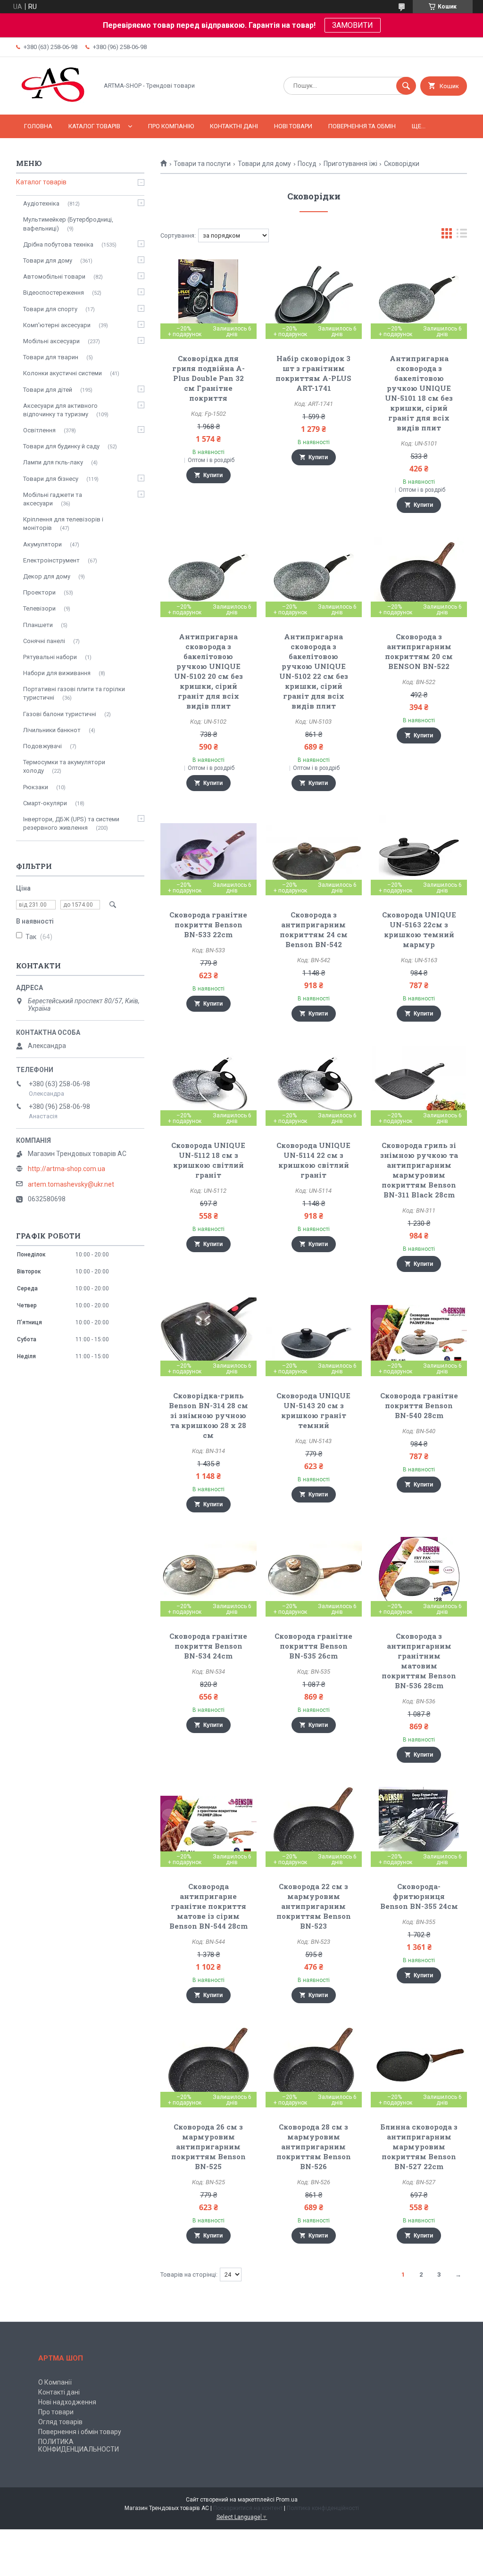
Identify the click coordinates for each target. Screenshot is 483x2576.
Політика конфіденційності (323, 2508)
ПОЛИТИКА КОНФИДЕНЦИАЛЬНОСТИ (79, 2445)
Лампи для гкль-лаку (53, 462)
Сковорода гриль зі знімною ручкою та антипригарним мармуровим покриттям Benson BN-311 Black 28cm (419, 1170)
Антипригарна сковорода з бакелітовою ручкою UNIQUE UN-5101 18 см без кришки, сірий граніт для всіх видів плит (419, 393)
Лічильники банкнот (52, 730)
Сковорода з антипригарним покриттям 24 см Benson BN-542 (314, 929)
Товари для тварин (51, 357)
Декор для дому (47, 576)
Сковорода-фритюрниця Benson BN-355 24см (419, 1896)
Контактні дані (234, 126)
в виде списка (462, 235)
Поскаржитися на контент (248, 2508)
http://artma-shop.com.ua (67, 1169)
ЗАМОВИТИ (353, 25)
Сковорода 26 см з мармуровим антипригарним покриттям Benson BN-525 (208, 2147)
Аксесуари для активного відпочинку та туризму (60, 410)
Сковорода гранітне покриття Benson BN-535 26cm (313, 1646)
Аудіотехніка (41, 203)
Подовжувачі (42, 746)
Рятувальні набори (50, 657)
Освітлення (39, 430)
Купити (213, 475)
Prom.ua (287, 2500)
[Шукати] (406, 86)
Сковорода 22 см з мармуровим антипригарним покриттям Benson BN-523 (314, 1906)
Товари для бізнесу (51, 479)
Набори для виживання (57, 673)
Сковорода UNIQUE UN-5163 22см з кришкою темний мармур (419, 929)
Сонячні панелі (44, 641)
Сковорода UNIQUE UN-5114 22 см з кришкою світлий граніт (313, 1160)
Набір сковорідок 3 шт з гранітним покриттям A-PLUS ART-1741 (313, 373)
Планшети (38, 625)
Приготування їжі (350, 164)
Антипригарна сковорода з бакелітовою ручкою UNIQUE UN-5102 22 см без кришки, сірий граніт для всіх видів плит (314, 671)
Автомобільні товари (54, 277)
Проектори (39, 592)
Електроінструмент (51, 560)
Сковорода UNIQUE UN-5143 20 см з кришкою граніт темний (313, 1410)
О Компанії (55, 2382)
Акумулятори (42, 544)
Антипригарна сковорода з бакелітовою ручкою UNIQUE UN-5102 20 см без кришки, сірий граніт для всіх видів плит (208, 671)
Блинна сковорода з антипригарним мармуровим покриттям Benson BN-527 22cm (419, 2147)
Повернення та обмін (362, 126)
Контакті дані (59, 2392)
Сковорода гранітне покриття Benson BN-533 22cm (208, 925)
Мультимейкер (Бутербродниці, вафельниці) (68, 224)
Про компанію (171, 126)
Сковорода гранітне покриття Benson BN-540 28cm (419, 1405)
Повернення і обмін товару (80, 2432)
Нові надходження (67, 2402)
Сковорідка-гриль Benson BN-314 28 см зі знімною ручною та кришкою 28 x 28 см (208, 1415)
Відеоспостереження (54, 293)
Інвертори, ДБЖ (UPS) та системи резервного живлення (71, 823)
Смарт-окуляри (45, 803)
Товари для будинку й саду (61, 446)
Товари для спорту (50, 309)
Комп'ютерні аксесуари (57, 325)
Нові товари (293, 126)
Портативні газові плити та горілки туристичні (74, 693)
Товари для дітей (48, 390)
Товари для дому (264, 164)
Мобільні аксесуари (51, 341)
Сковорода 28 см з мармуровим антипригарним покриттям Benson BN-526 (314, 2147)
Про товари (56, 2412)
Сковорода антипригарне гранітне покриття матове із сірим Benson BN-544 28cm (208, 1906)
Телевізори (39, 608)
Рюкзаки (36, 787)
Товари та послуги (202, 164)
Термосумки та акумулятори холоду (64, 766)
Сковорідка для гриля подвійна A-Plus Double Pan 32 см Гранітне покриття (208, 378)
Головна (38, 126)
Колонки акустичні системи (62, 373)
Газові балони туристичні (60, 714)
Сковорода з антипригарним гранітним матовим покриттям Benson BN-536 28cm (419, 1661)
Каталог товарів (94, 126)
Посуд (307, 164)
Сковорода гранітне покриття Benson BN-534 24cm (208, 1646)
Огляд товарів (60, 2422)
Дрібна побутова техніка (58, 244)
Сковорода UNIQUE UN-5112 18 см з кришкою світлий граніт (208, 1160)
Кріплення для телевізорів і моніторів (63, 524)
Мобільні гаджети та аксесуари (53, 499)
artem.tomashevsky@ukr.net (71, 1184)
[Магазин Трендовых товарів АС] (54, 103)
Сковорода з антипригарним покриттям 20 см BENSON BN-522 (419, 651)
